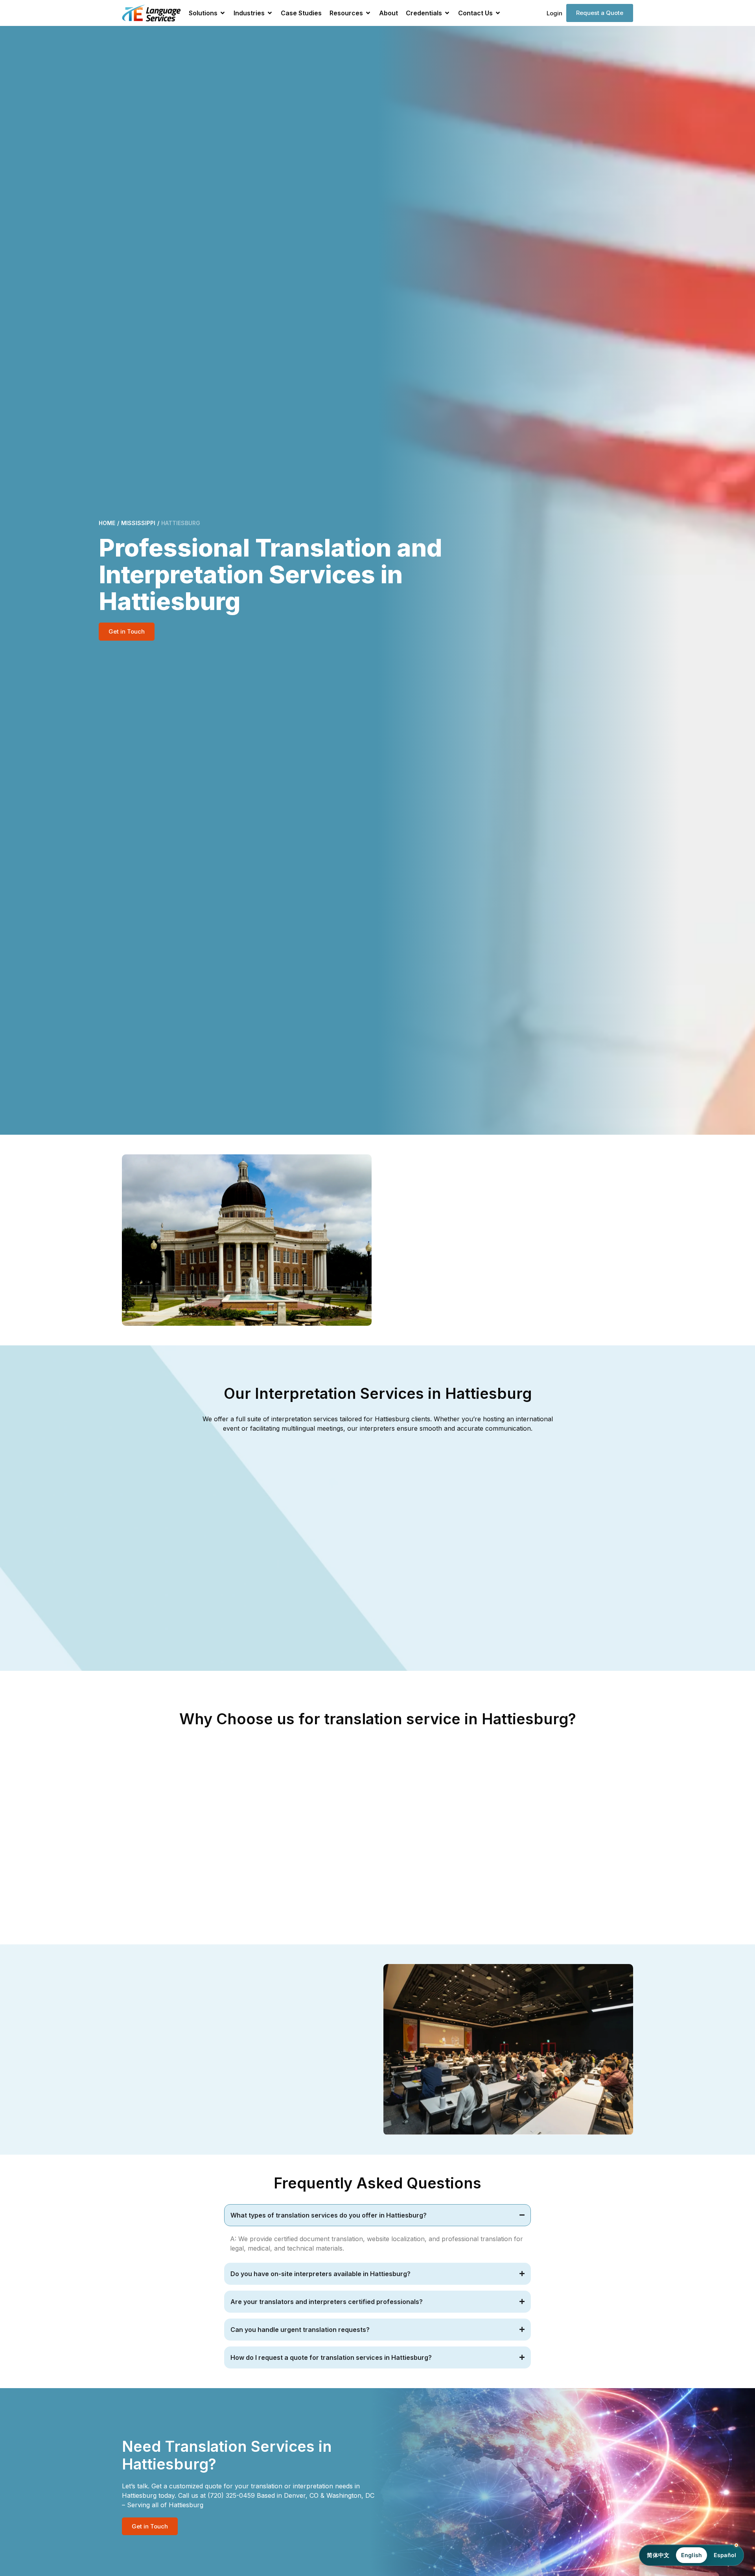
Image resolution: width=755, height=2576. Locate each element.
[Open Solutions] (223, 13)
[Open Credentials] (447, 13)
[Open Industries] (270, 13)
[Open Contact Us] (498, 13)
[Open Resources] (368, 13)
